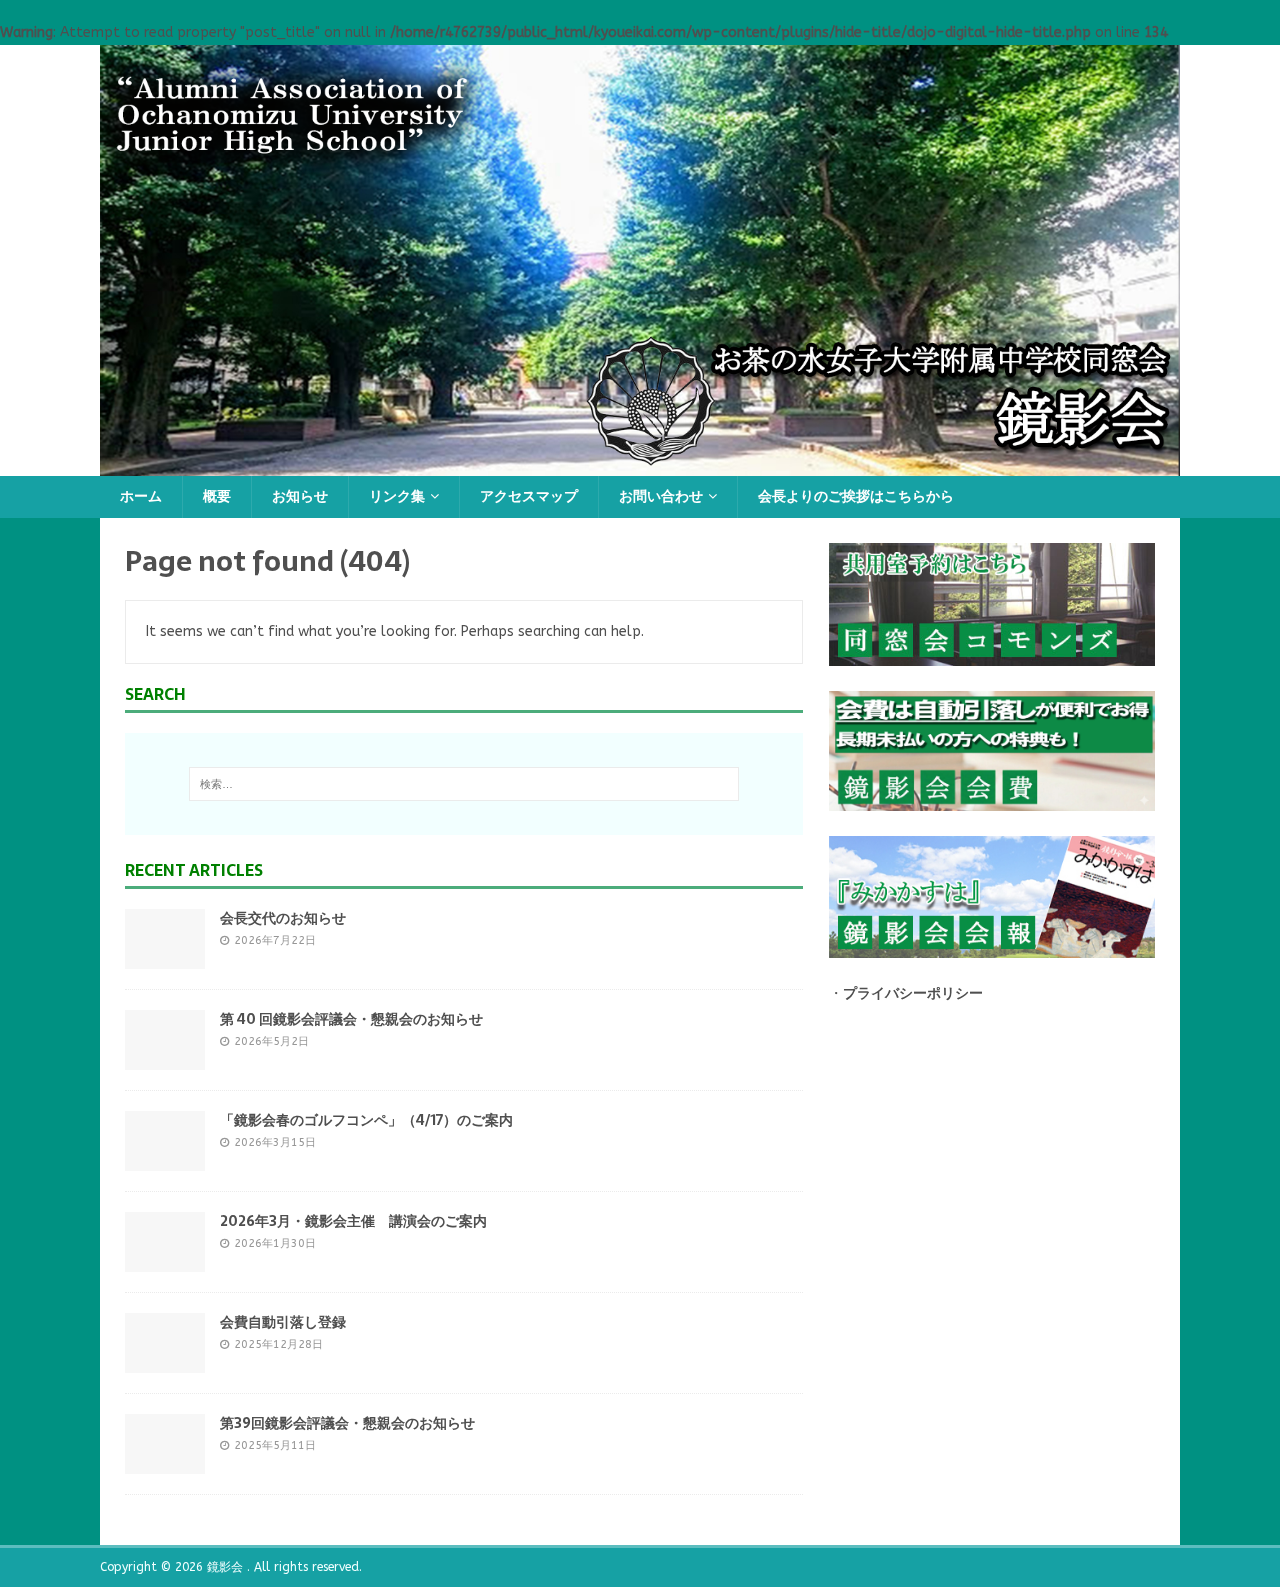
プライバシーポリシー (913, 993)
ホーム (141, 496)
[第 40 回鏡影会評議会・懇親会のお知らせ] (165, 1057)
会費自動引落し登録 (283, 1322)
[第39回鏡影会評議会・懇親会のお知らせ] (165, 1461)
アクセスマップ (529, 496)
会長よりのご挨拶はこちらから (856, 496)
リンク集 (397, 496)
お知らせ (300, 496)
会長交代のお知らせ (283, 918)
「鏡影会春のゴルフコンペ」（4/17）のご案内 (366, 1120)
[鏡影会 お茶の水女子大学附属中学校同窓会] (640, 464)
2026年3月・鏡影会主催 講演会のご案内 (353, 1221)
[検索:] (464, 784)
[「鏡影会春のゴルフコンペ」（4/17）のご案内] (165, 1158)
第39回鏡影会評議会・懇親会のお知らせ (347, 1423)
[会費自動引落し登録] (165, 1360)
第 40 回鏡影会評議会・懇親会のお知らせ (351, 1019)
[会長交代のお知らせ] (165, 956)
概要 (217, 496)
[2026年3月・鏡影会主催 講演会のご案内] (165, 1259)
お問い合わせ (661, 496)
